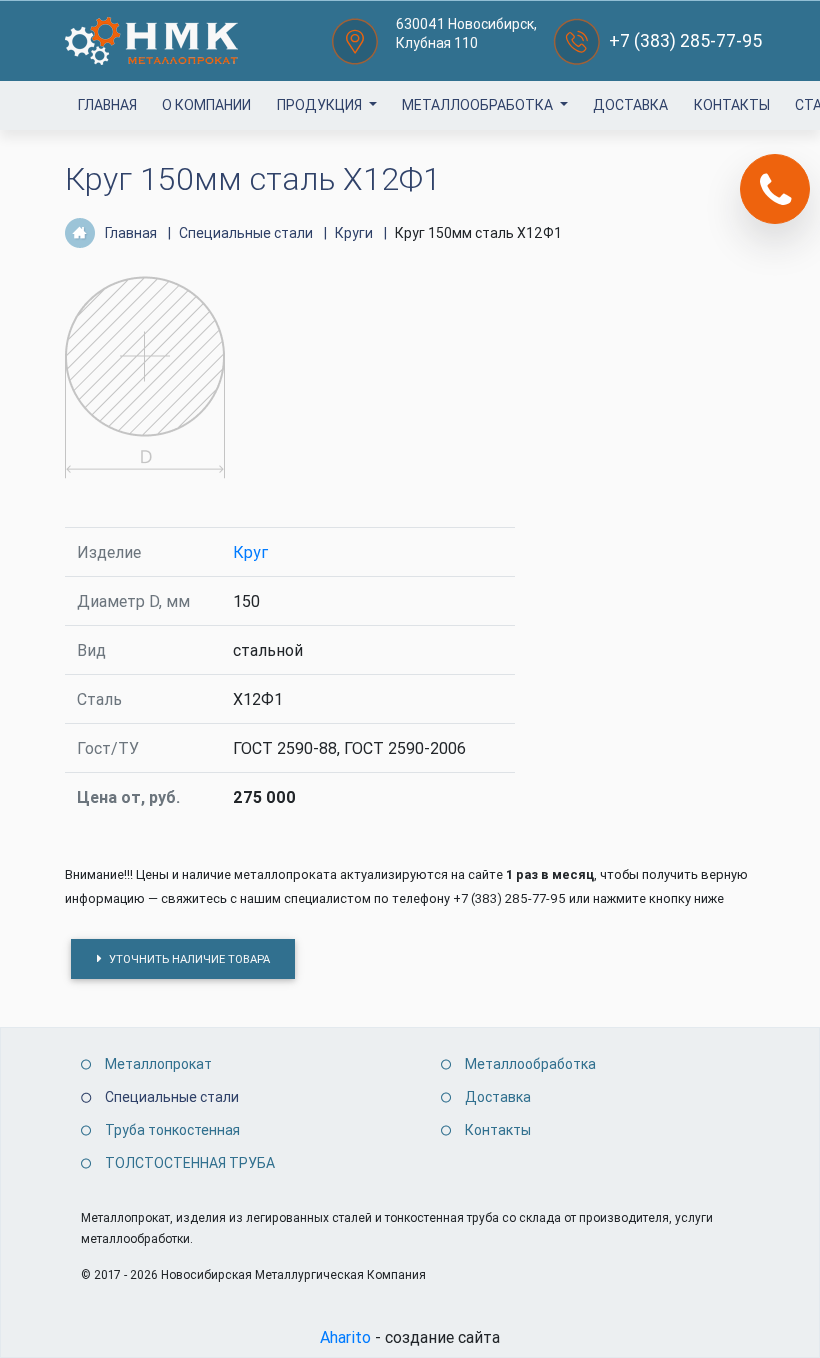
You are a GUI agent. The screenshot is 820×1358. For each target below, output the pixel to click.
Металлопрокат (158, 1064)
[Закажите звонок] (775, 189)
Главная (107, 105)
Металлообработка (479, 105)
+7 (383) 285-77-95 (685, 40)
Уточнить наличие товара (188, 959)
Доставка (630, 105)
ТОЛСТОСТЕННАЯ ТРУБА (190, 1163)
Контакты (732, 105)
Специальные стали (172, 1097)
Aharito (345, 1337)
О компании (206, 105)
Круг (250, 552)
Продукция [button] (321, 105)
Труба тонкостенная (172, 1130)
